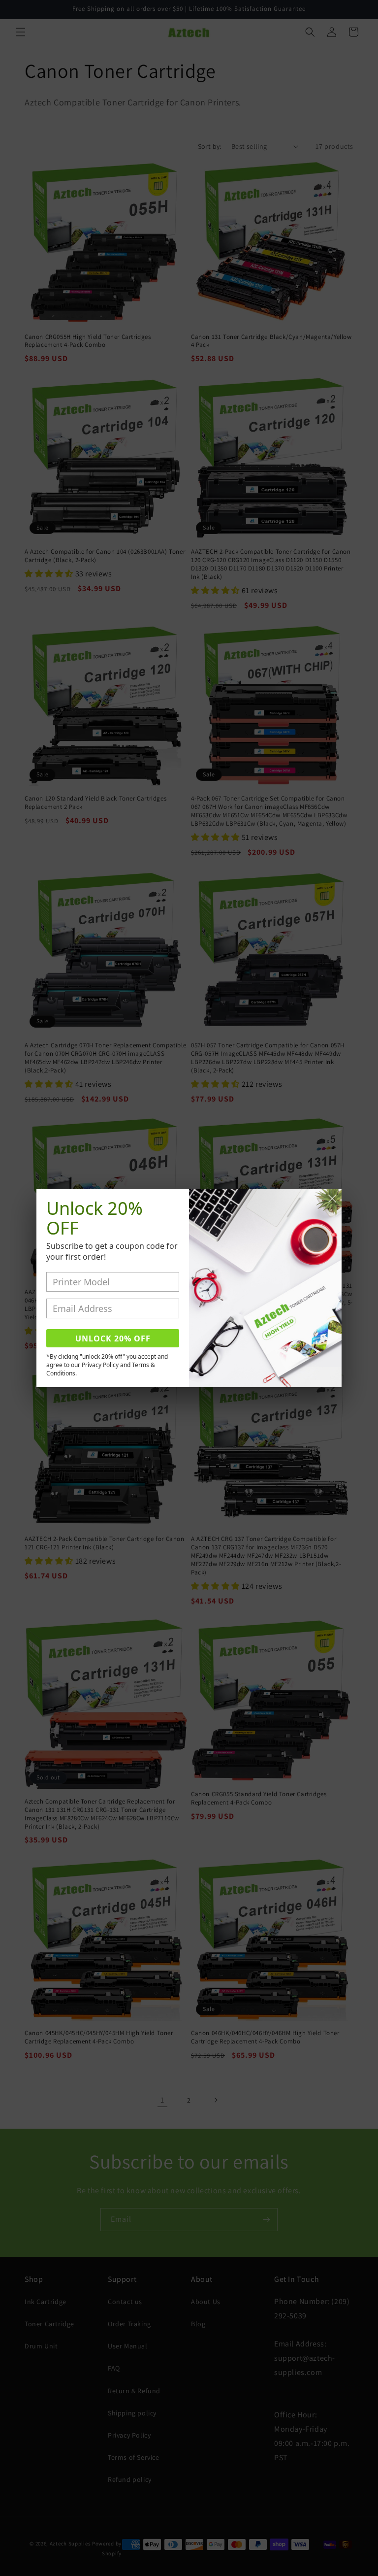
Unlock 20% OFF (113, 1338)
